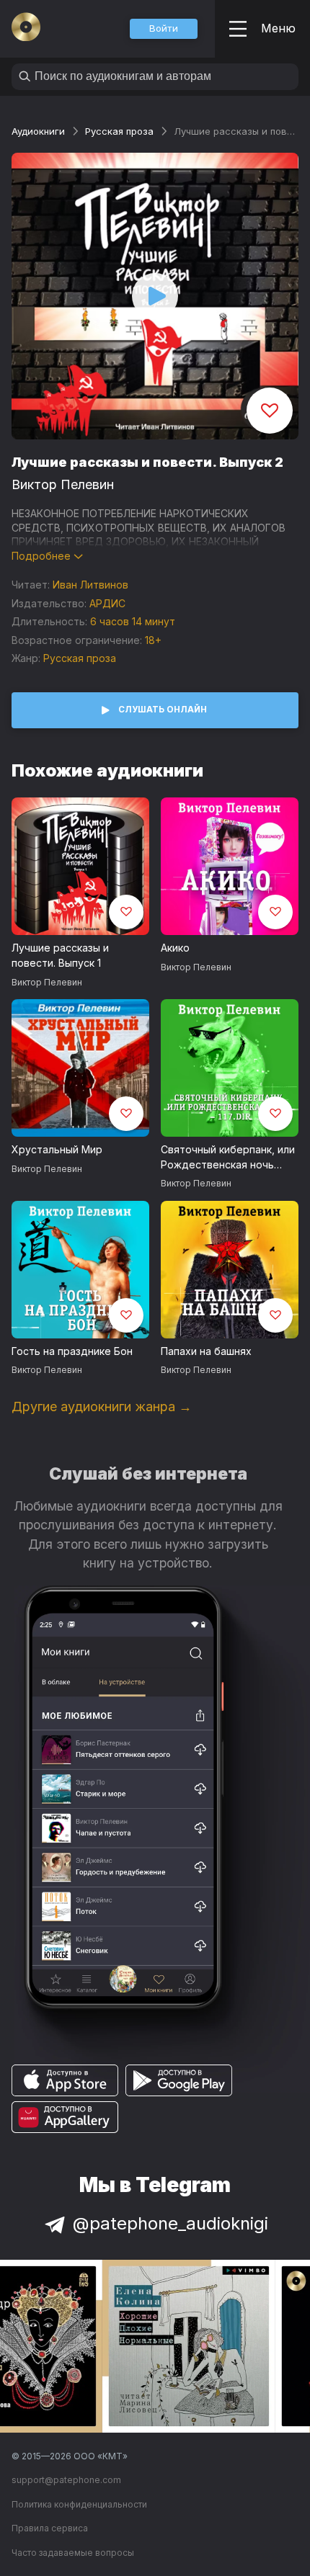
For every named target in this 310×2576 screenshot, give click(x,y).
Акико (175, 948)
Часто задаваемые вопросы (73, 2553)
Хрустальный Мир (57, 1149)
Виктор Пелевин (63, 484)
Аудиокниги (38, 131)
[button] (164, 29)
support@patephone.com (66, 2480)
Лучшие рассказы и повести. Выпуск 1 (60, 955)
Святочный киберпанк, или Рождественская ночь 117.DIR (228, 1158)
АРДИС (107, 603)
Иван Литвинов (90, 585)
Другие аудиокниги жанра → (102, 1406)
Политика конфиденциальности (79, 2504)
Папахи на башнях (206, 1351)
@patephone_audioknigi (170, 2223)
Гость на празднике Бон (72, 1351)
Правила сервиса (50, 2528)
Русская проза (119, 131)
